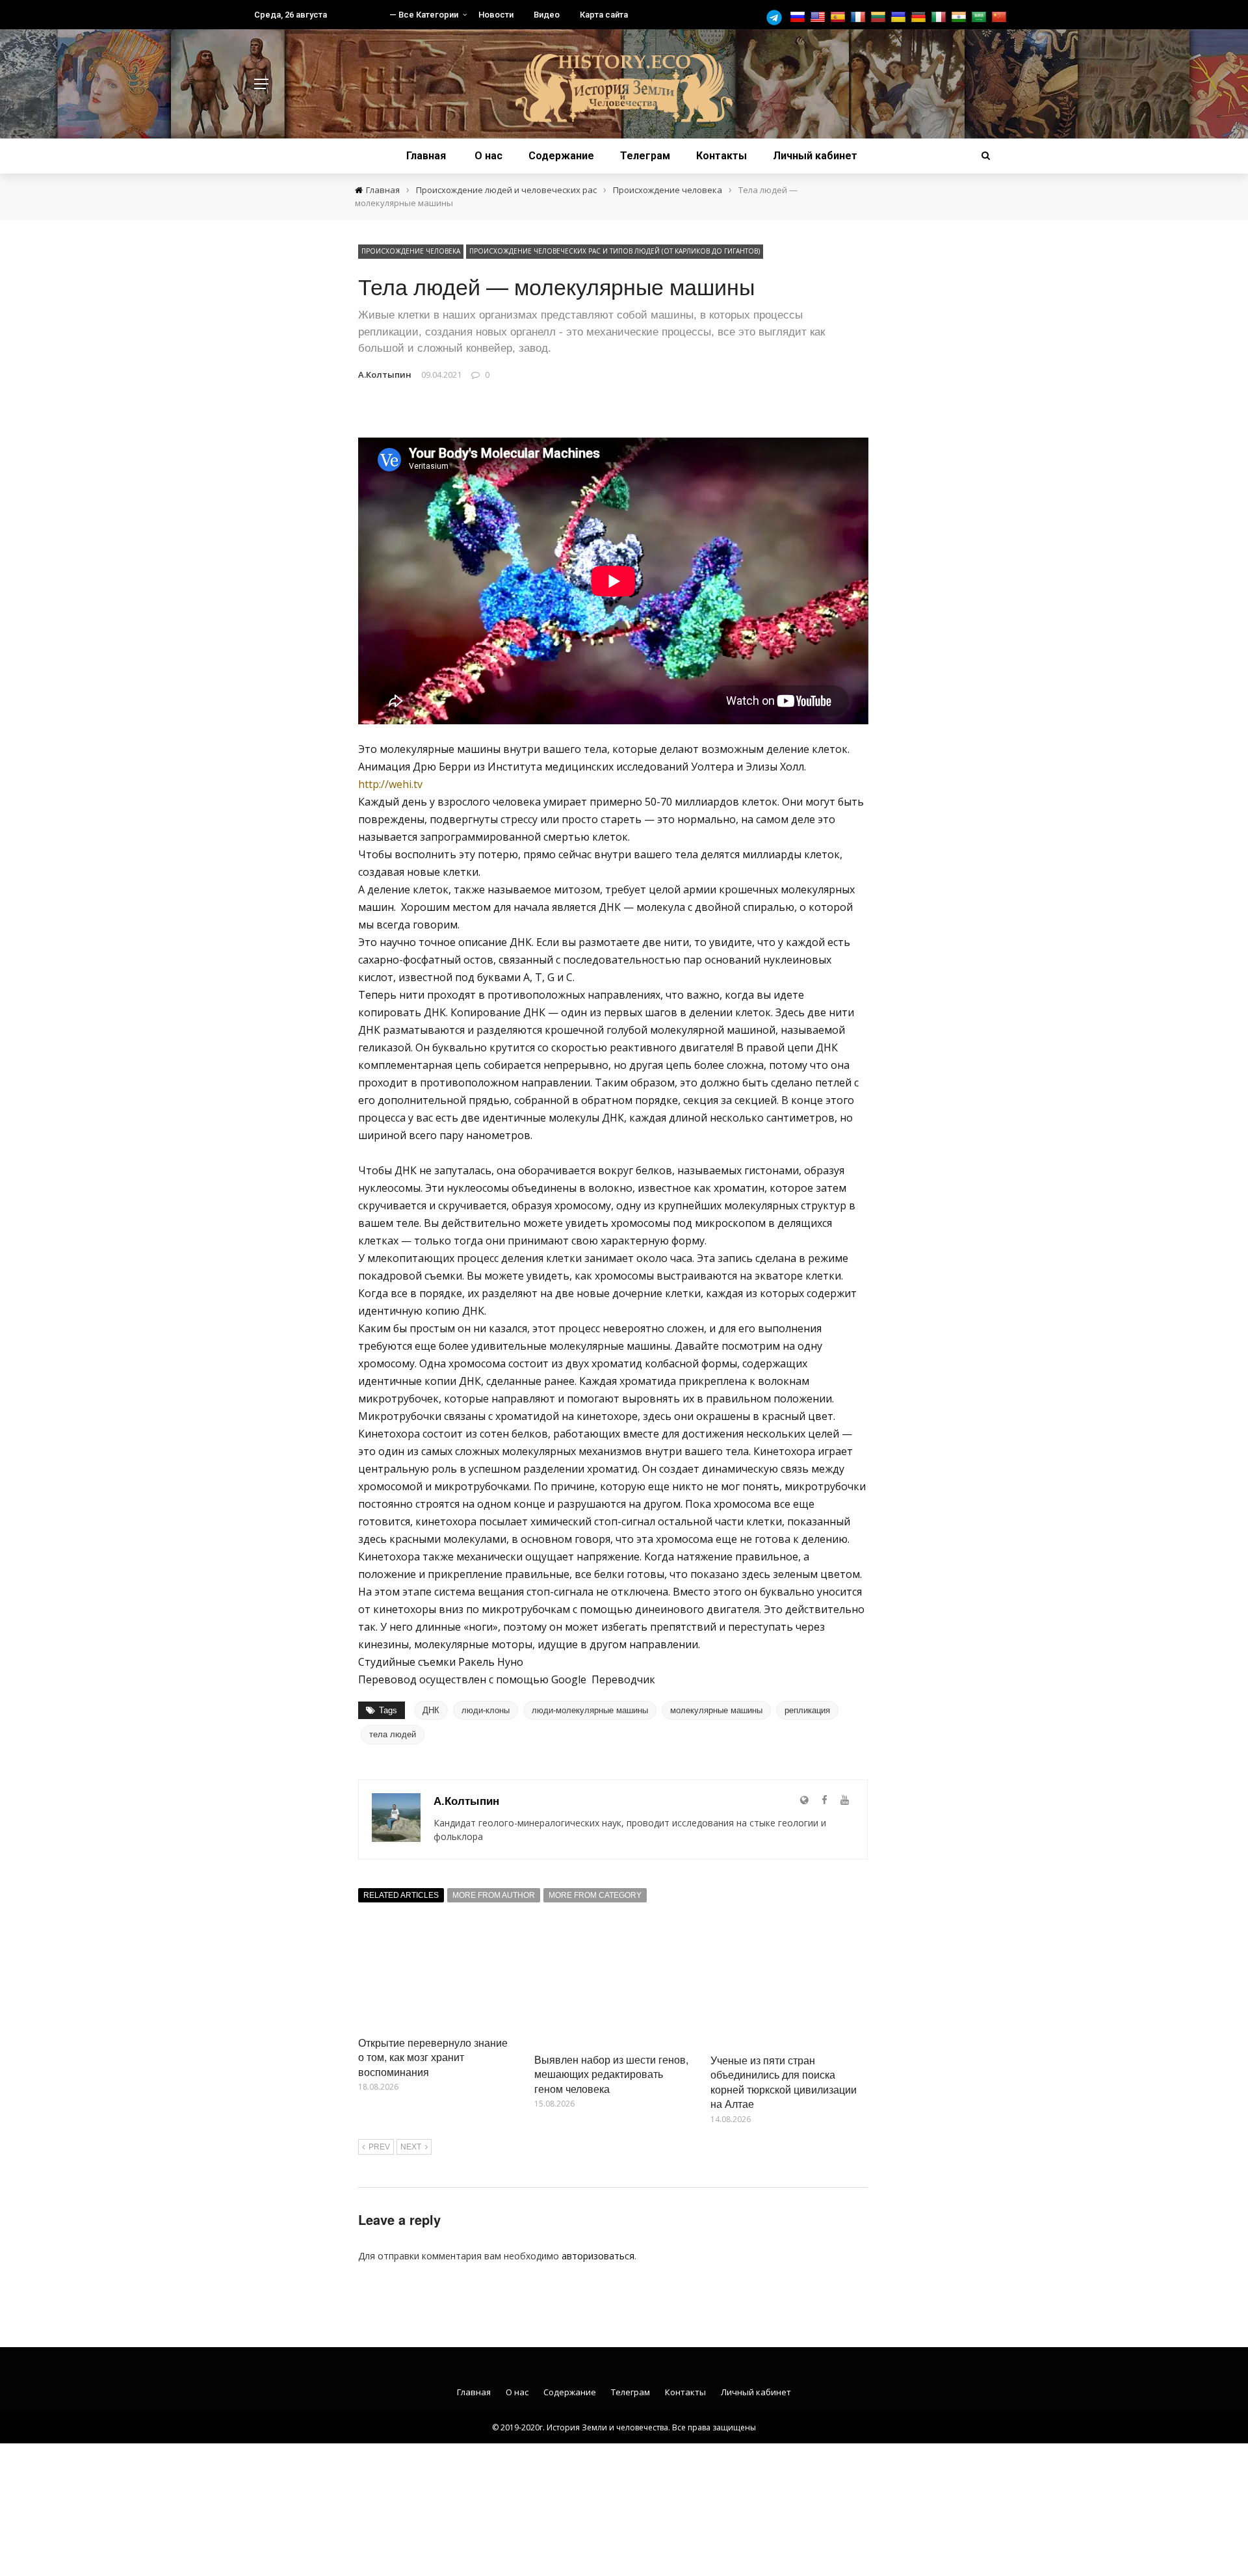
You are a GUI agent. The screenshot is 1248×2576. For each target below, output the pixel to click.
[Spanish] (839, 17)
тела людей (393, 1734)
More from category (595, 1895)
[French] (860, 17)
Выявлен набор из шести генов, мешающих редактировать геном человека (611, 2074)
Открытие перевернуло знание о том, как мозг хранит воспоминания (433, 2057)
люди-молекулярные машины (590, 1710)
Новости (496, 15)
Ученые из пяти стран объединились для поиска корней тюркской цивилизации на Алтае (784, 2082)
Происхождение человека (411, 251)
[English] (819, 17)
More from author (494, 1895)
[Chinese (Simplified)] (1001, 17)
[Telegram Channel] (777, 18)
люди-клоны (486, 1710)
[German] (920, 17)
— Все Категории (424, 15)
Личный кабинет (815, 156)
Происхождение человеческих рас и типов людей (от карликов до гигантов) (615, 251)
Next (411, 2147)
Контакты (721, 156)
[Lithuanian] (880, 17)
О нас (488, 156)
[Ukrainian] (900, 17)
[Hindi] (960, 17)
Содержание (561, 156)
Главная (426, 156)
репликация (807, 1710)
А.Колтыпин (385, 375)
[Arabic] (981, 17)
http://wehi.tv (390, 784)
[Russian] (799, 17)
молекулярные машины (716, 1710)
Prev (379, 2147)
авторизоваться (598, 2256)
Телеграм (645, 156)
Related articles (401, 1895)
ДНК (431, 1710)
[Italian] (940, 17)
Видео (547, 15)
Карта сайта (604, 15)
